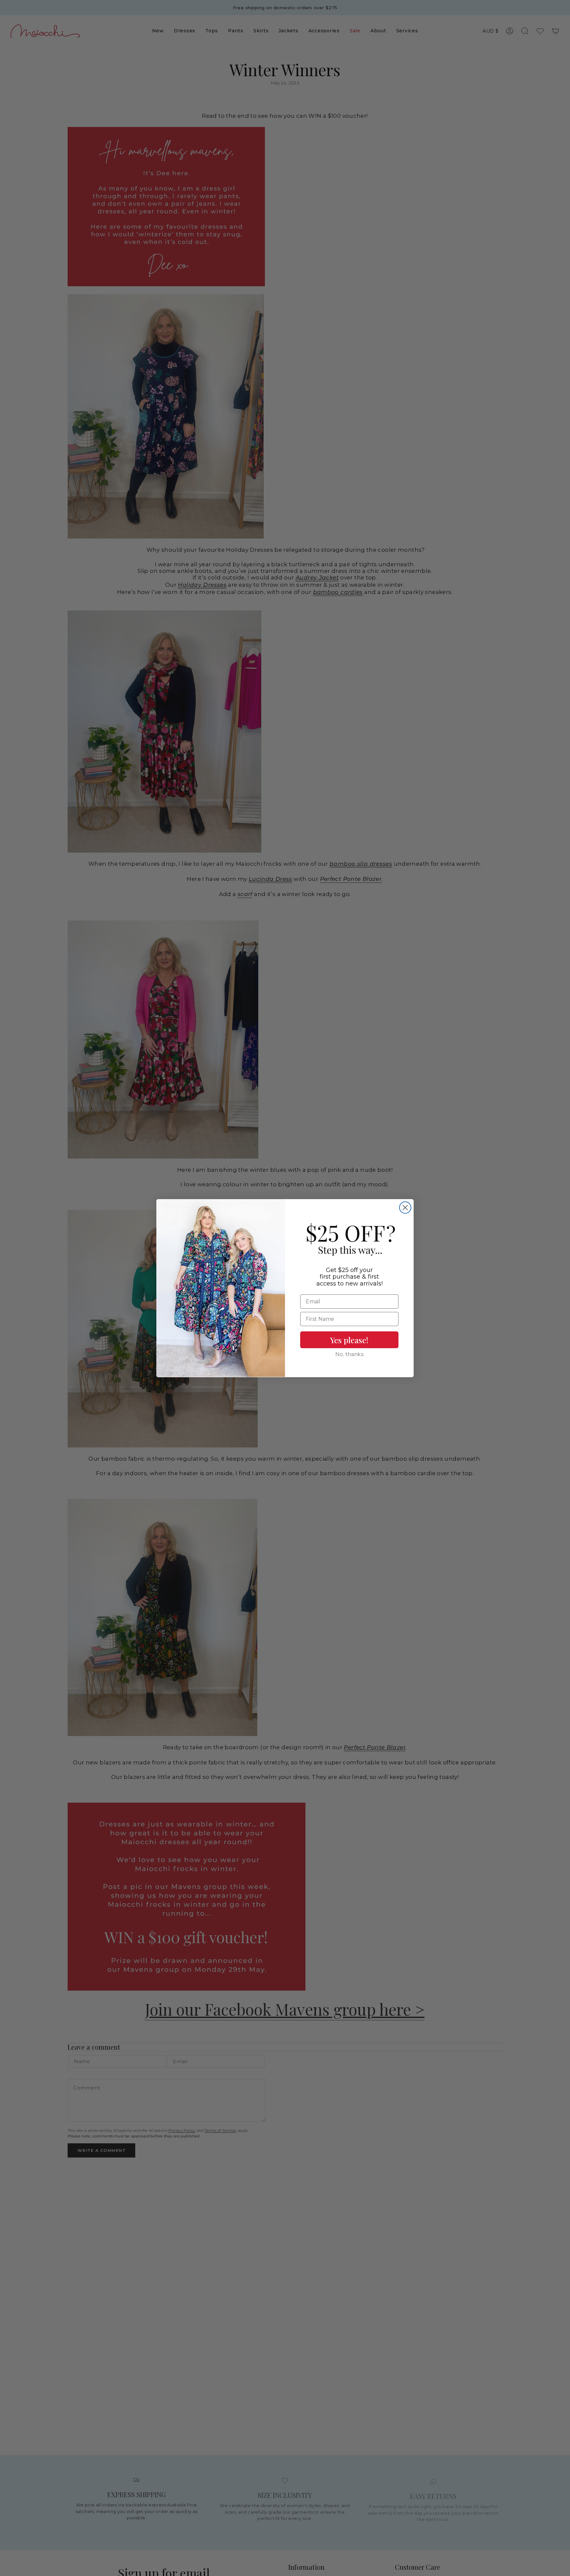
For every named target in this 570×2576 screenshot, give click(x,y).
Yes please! (349, 1340)
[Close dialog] (405, 1208)
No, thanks (349, 1354)
